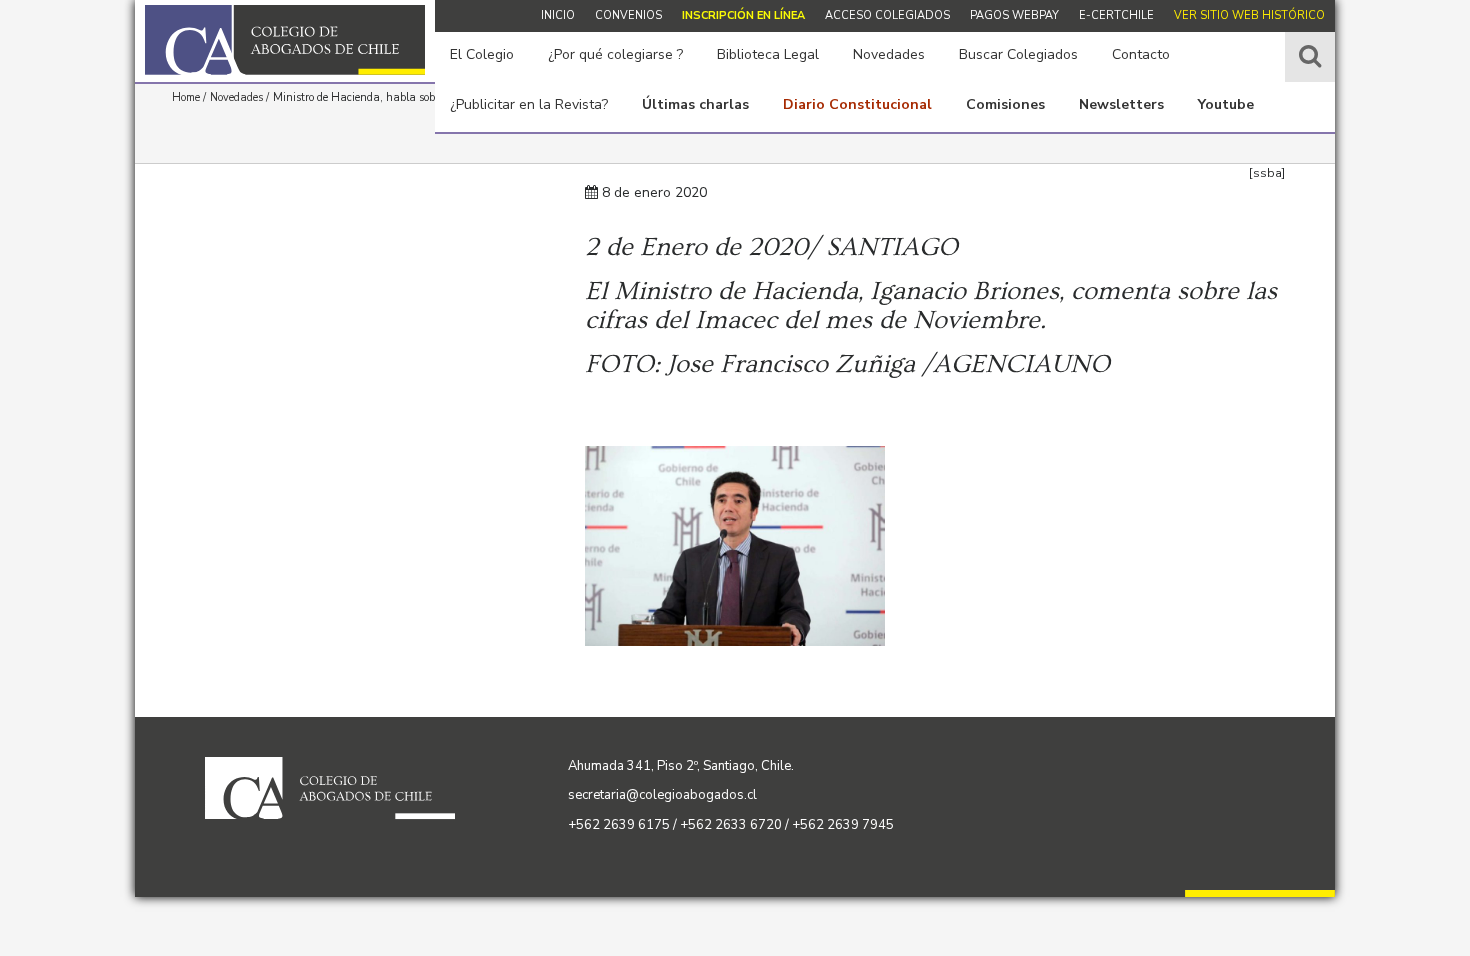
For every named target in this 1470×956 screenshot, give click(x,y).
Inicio (558, 15)
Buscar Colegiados (1018, 54)
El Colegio (482, 54)
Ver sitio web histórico (1249, 15)
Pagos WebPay (1014, 15)
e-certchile (1116, 15)
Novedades (889, 54)
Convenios (628, 15)
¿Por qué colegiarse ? (615, 54)
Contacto (1141, 54)
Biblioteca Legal (768, 54)
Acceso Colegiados (887, 15)
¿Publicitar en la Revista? (529, 104)
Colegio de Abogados (285, 40)
